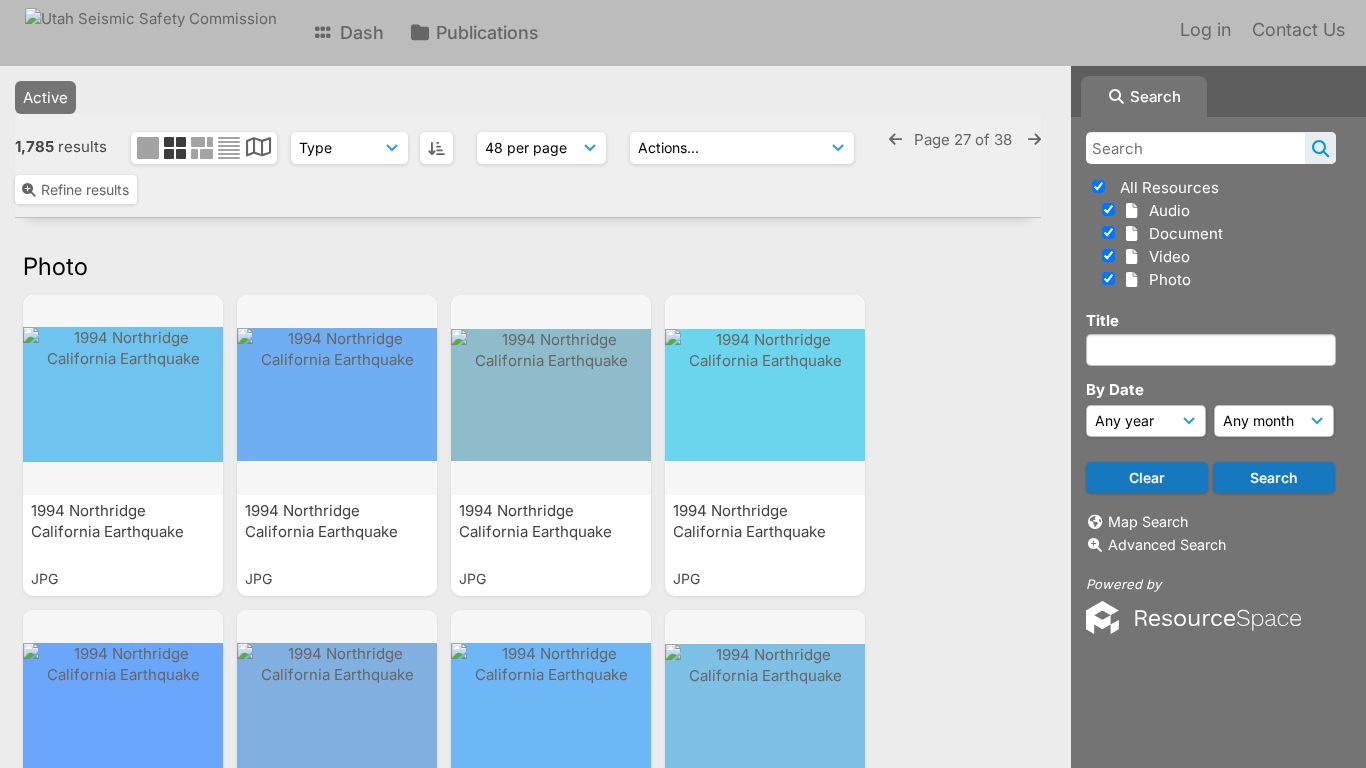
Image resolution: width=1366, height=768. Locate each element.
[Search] (1320, 148)
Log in (1205, 29)
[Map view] (258, 149)
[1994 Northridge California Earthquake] (123, 395)
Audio (1165, 210)
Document (1182, 233)
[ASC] (436, 148)
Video (1165, 256)
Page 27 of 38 (965, 139)
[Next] (1034, 139)
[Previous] (895, 139)
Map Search (1148, 521)
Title (1102, 320)
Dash (359, 32)
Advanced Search (1167, 544)
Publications (485, 32)
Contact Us (1298, 29)
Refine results (85, 189)
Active (45, 97)
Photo (1166, 279)
